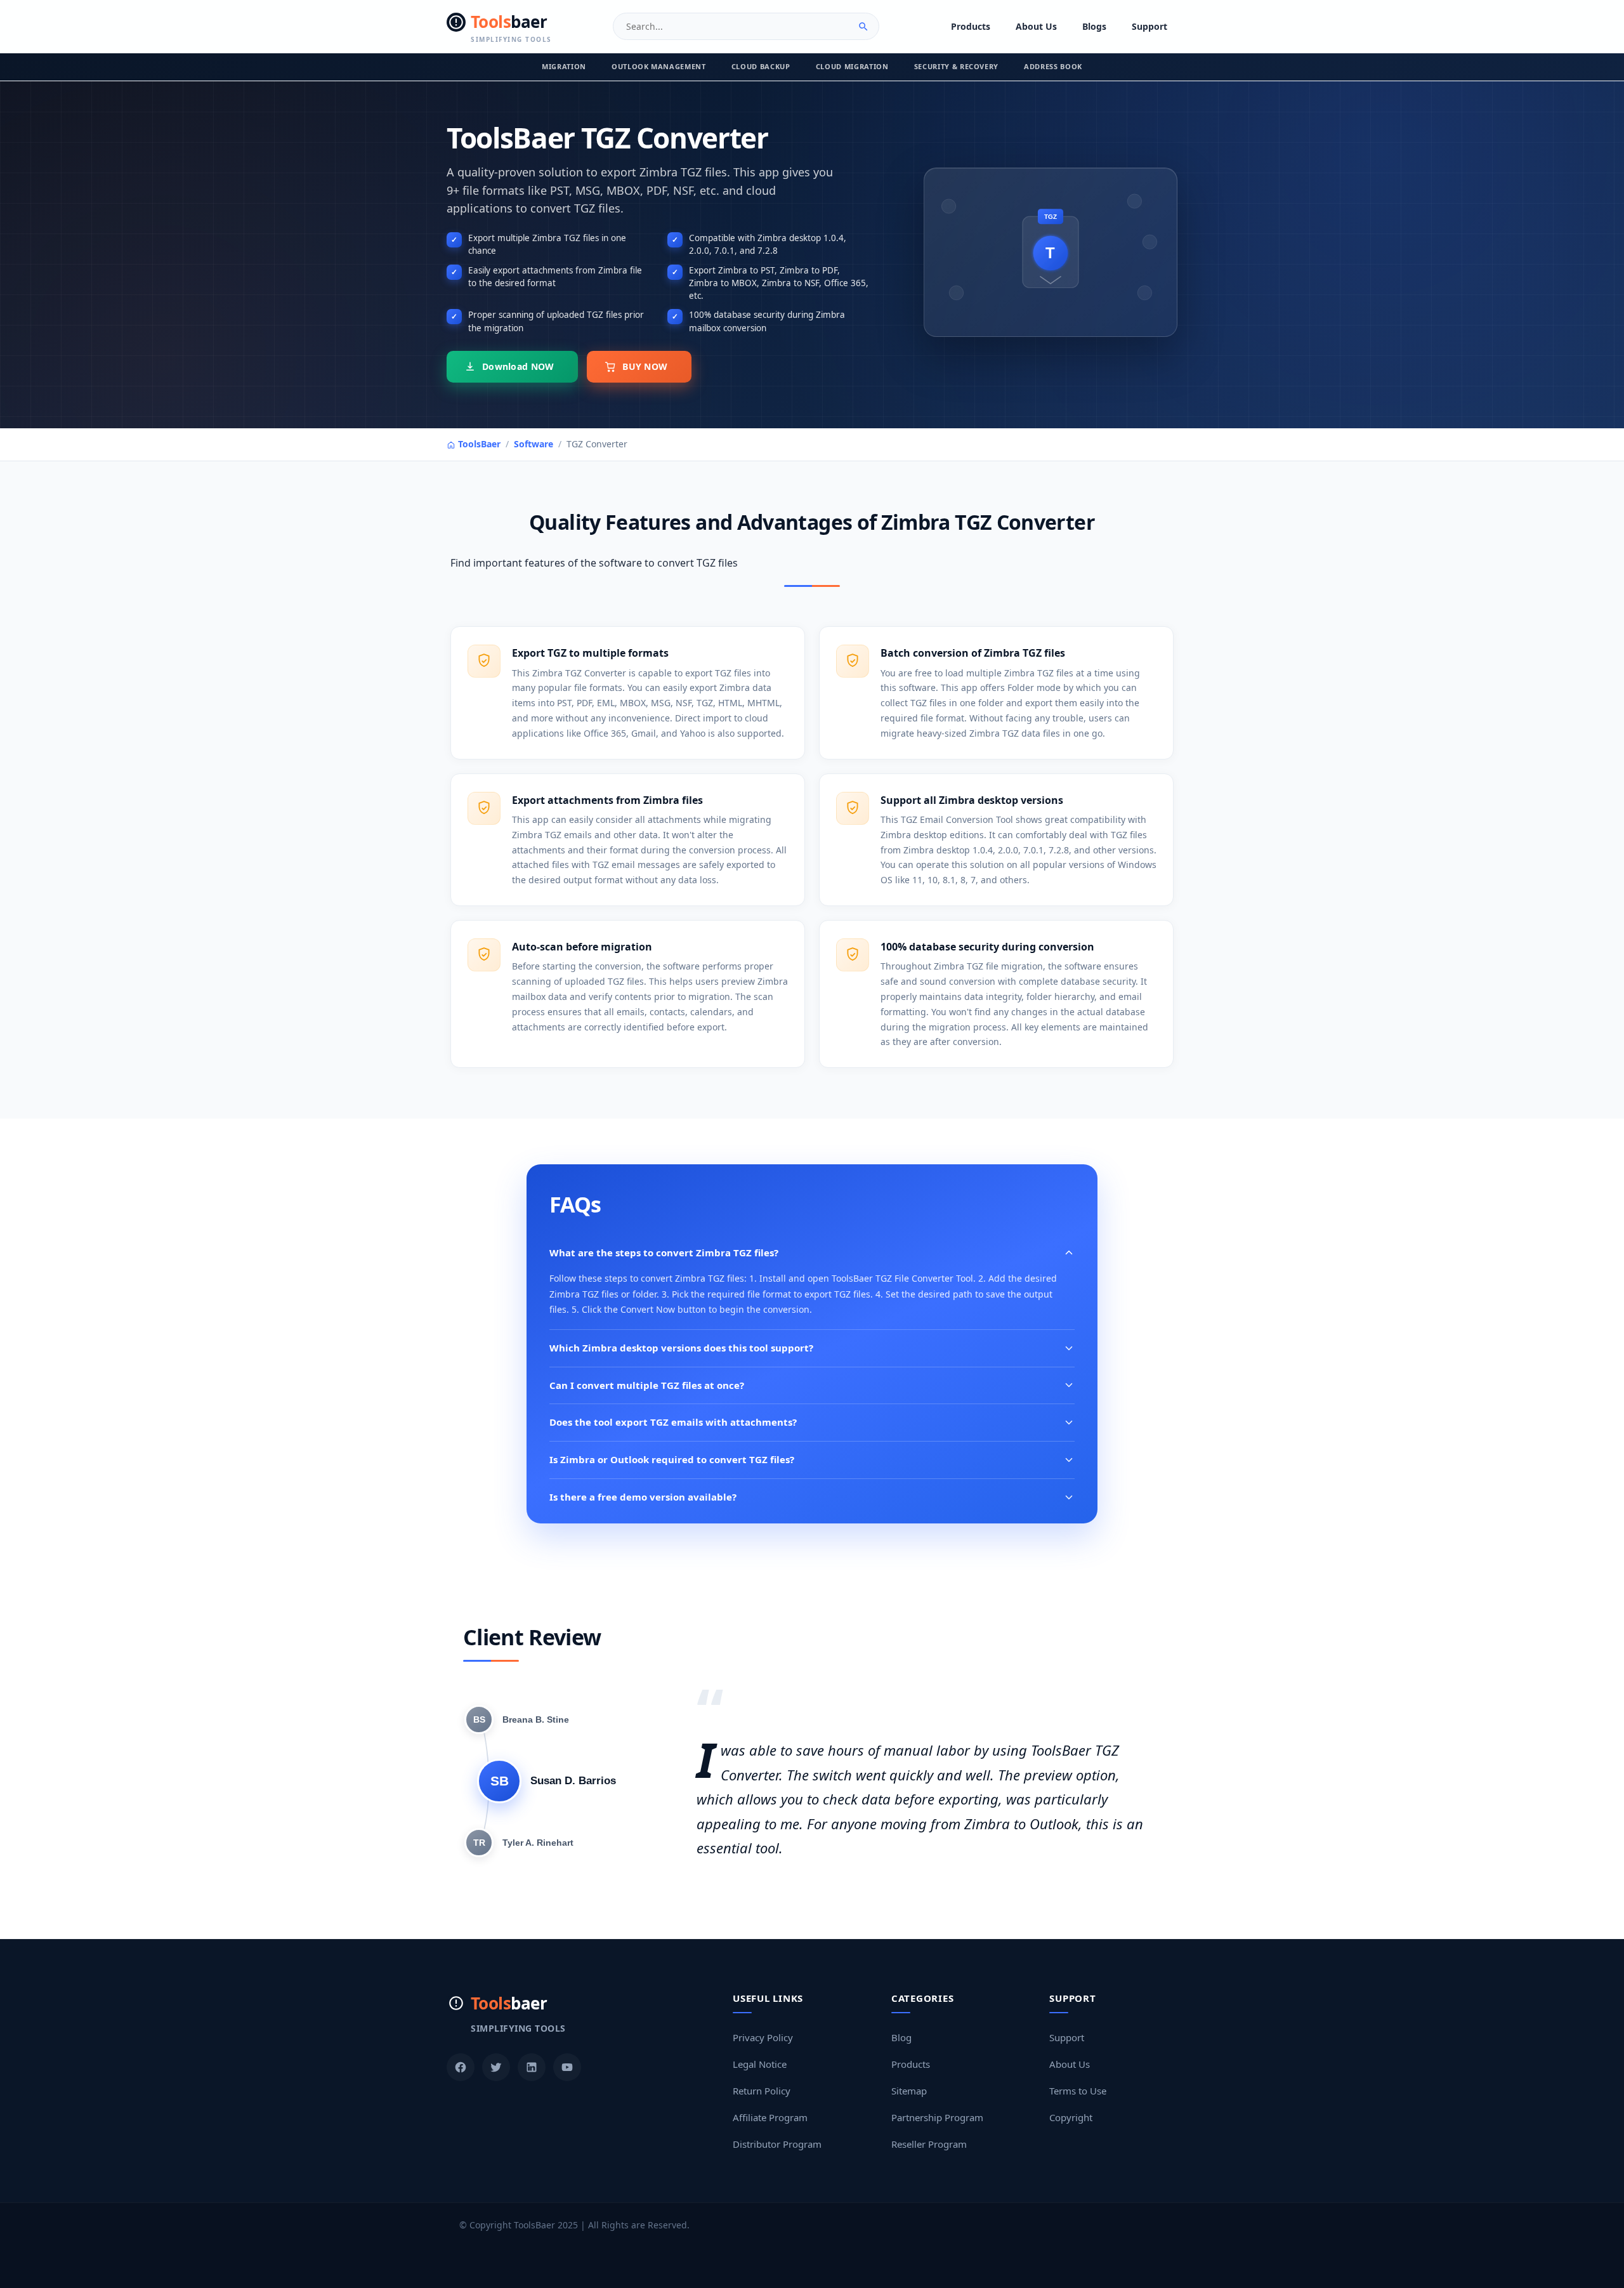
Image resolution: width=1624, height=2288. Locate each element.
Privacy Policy (763, 2037)
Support (1149, 26)
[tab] (517, 1719)
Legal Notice (760, 2064)
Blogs (1094, 26)
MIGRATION (564, 66)
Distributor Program (777, 2144)
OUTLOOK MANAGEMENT (659, 66)
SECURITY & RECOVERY (957, 66)
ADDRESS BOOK (1053, 66)
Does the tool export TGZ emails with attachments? (673, 1422)
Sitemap (909, 2091)
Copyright (1071, 2117)
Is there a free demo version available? (643, 1497)
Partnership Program (937, 2117)
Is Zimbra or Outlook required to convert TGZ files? (672, 1459)
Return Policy (762, 2091)
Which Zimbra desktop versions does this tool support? (681, 1348)
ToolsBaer (478, 444)
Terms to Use (1078, 2091)
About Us (1036, 26)
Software (534, 444)
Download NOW (518, 366)
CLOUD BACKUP (761, 66)
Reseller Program (929, 2144)
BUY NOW (645, 366)
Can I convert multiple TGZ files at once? (647, 1385)
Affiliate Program (770, 2117)
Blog (901, 2037)
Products (971, 26)
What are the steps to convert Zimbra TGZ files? (664, 1252)
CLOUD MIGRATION (852, 66)
